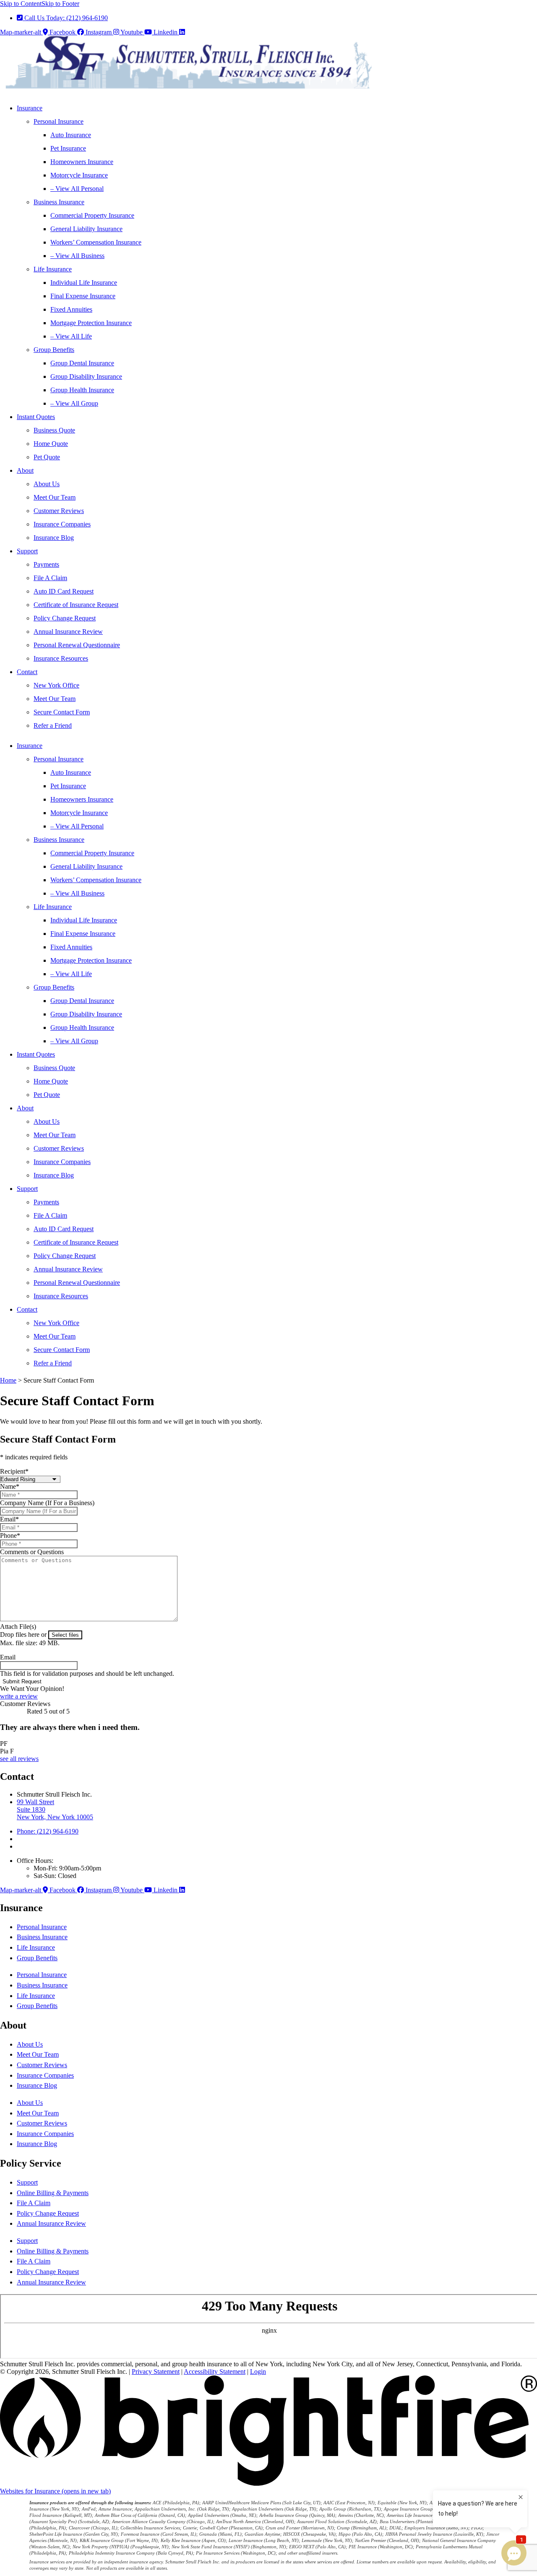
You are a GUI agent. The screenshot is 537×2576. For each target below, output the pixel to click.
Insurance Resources (61, 658)
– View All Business (77, 256)
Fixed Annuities (71, 309)
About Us (47, 484)
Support (27, 551)
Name (10, 1486)
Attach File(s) (18, 1627)
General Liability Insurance (86, 229)
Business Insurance (59, 202)
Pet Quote (47, 457)
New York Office (56, 685)
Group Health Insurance (82, 390)
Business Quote (54, 430)
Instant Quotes (36, 417)
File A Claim (50, 578)
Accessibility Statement (215, 2372)
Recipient (14, 1471)
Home (8, 1380)
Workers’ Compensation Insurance (96, 242)
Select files (65, 1635)
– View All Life (71, 336)
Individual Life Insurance (84, 283)
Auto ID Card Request (64, 591)
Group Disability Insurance (86, 376)
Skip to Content (21, 4)
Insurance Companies (62, 524)
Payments (46, 564)
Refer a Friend (53, 725)
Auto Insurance (71, 135)
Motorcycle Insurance (79, 175)
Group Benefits (54, 350)
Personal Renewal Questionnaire (77, 645)
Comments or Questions (32, 1552)
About (25, 470)
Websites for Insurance (55, 2491)
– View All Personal (77, 189)
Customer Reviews (59, 511)
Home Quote (51, 444)
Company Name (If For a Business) (47, 1503)
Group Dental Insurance (82, 363)
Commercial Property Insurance (92, 215)
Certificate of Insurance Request (76, 605)
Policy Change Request (65, 618)
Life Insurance (53, 269)
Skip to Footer (60, 4)
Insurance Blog (54, 538)
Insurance (30, 108)
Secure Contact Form (62, 712)
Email (9, 1519)
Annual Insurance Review (68, 632)
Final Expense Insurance (83, 296)
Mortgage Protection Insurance (91, 323)
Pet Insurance (68, 148)
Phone (10, 1535)
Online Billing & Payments (53, 2193)
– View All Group (74, 403)
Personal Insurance (59, 121)
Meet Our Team (55, 497)
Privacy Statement (156, 2372)
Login (258, 2372)
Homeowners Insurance (82, 162)
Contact (27, 672)
